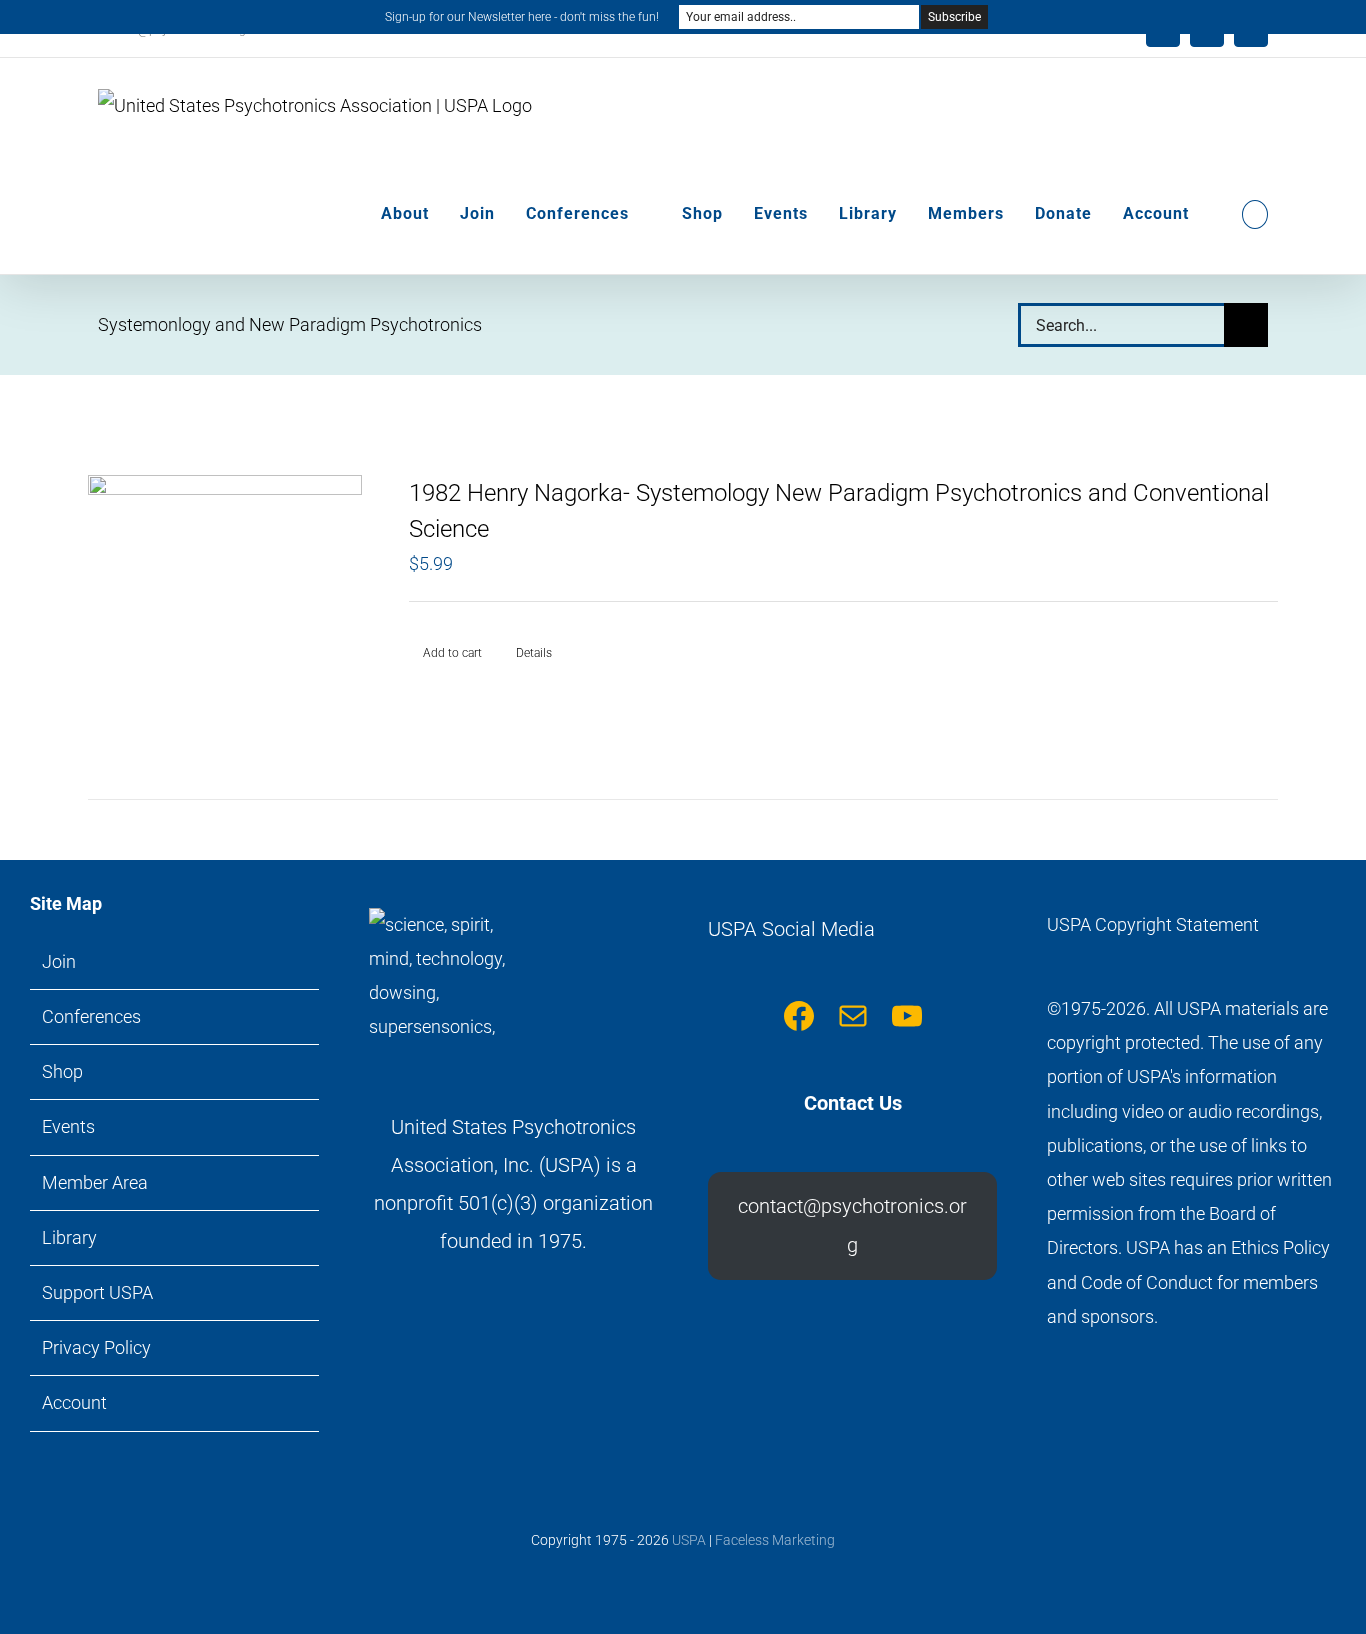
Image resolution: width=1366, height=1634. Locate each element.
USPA (689, 1540)
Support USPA (97, 1292)
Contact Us (853, 1103)
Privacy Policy (96, 1347)
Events (68, 1126)
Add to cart (452, 653)
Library (69, 1237)
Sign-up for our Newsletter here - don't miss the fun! (522, 17)
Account (74, 1402)
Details (534, 653)
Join (59, 961)
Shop (62, 1071)
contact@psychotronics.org (852, 1225)
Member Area (95, 1182)
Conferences (91, 1016)
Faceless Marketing (775, 1540)
